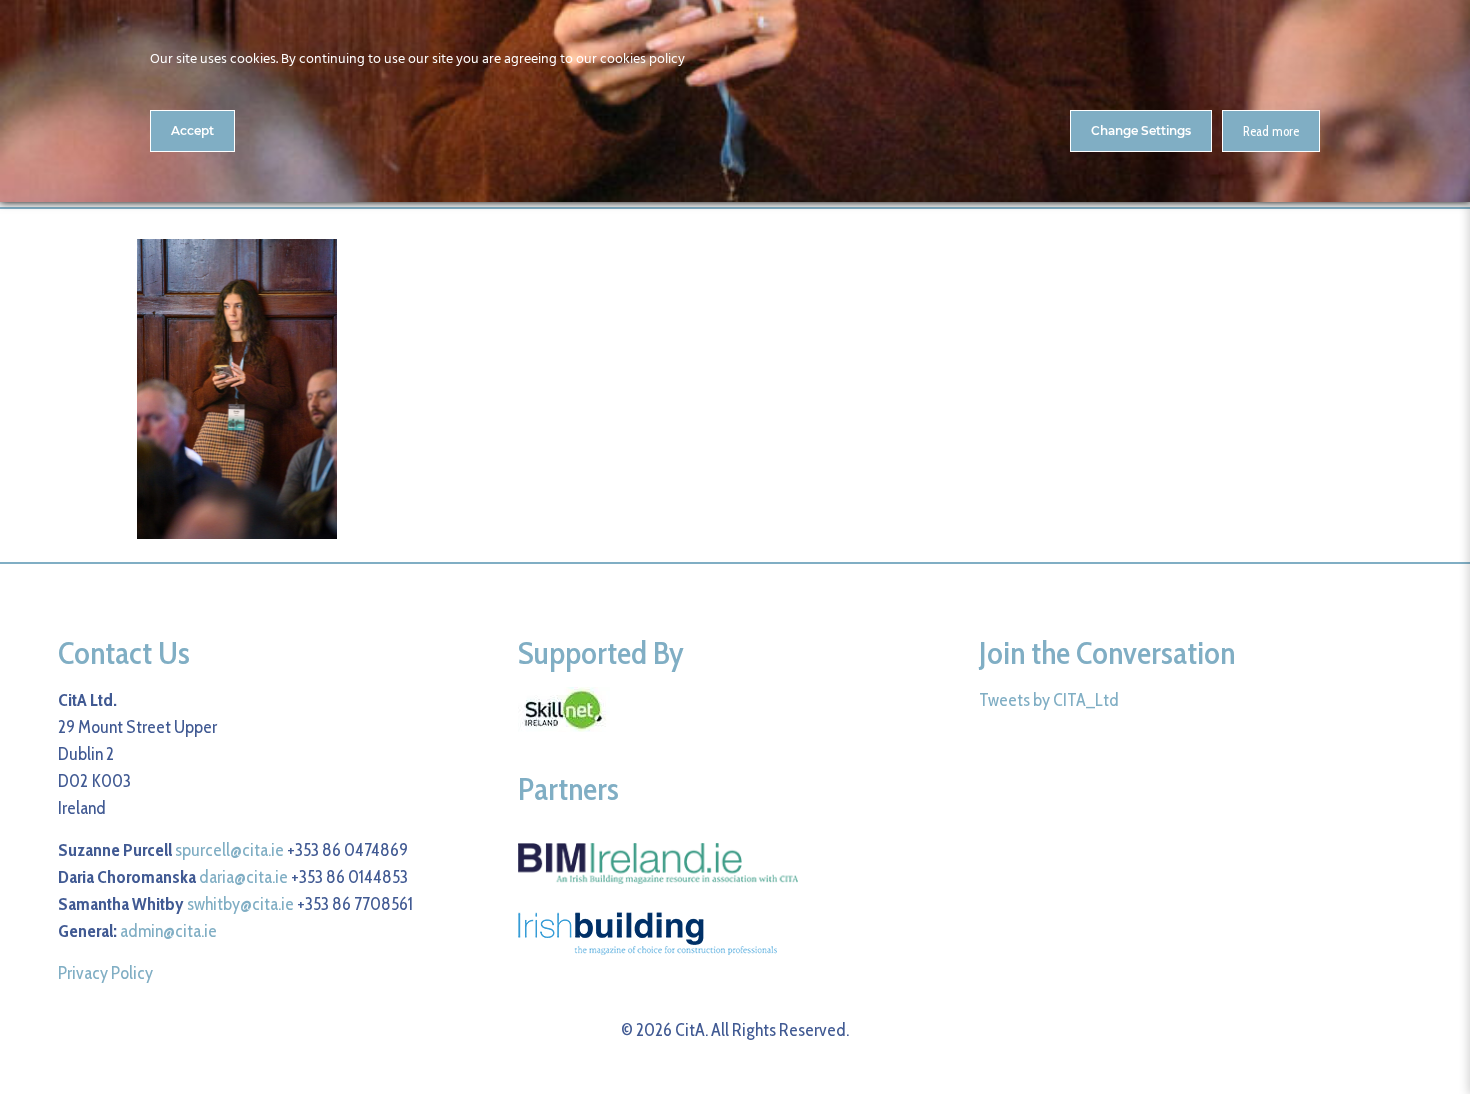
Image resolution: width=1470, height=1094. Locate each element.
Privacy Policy (105, 973)
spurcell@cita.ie (229, 850)
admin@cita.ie (168, 931)
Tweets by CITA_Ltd (1049, 700)
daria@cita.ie (243, 877)
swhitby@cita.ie (240, 904)
